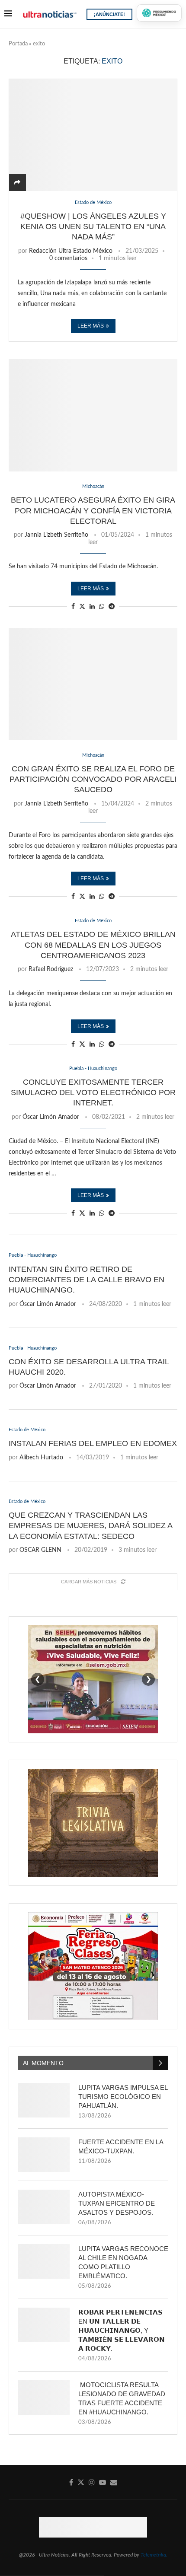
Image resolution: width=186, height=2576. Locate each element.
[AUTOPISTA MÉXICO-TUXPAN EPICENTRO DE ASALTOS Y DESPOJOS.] (44, 2207)
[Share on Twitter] (82, 607)
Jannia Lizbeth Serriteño (56, 535)
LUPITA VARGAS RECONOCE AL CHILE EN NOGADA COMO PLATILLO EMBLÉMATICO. (123, 2262)
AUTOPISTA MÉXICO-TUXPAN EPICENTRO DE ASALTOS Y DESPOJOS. (117, 2203)
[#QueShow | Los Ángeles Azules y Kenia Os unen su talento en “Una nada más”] (93, 135)
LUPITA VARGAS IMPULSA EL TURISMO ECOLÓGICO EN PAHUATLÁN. (123, 2097)
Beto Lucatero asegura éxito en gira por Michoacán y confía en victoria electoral (93, 511)
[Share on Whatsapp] (102, 607)
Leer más (91, 326)
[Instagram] (92, 2482)
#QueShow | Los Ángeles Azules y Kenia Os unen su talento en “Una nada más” (93, 227)
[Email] (114, 2482)
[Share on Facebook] (73, 607)
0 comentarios (68, 258)
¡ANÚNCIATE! (109, 14)
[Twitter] (81, 2482)
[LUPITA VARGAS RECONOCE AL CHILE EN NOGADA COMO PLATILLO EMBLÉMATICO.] (44, 2261)
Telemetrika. (154, 2555)
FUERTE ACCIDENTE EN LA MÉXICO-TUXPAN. (121, 2146)
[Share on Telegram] (112, 607)
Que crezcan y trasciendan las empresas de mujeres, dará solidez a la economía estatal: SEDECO (90, 1526)
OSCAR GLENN (40, 1550)
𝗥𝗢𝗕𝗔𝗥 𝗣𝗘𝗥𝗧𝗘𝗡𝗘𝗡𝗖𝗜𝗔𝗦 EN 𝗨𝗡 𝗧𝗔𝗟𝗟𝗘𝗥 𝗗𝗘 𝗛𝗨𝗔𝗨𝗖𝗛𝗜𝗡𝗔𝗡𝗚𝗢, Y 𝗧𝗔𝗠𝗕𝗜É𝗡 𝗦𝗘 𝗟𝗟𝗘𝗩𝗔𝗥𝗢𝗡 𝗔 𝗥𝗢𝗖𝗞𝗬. (122, 2330)
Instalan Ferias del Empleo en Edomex (93, 1443)
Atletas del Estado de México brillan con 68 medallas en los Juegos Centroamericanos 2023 (93, 945)
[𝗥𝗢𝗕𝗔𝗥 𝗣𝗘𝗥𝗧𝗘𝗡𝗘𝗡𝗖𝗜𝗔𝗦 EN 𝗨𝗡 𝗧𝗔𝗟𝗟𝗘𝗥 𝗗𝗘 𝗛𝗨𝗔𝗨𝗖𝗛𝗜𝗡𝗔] (44, 2325)
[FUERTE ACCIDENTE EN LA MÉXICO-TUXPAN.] (44, 2155)
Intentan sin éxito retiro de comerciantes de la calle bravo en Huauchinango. (87, 1280)
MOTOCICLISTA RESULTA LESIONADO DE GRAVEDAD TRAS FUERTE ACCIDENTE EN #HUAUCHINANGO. (122, 2398)
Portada (18, 44)
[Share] (17, 183)
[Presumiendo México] (159, 13)
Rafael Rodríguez (51, 969)
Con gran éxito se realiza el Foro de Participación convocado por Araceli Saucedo (93, 779)
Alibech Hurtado (41, 1458)
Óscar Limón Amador (51, 1117)
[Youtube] (103, 2482)
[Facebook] (71, 2482)
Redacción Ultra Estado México (71, 251)
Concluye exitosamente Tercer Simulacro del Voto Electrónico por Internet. (93, 1093)
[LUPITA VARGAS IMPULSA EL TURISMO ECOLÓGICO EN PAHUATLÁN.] (44, 2100)
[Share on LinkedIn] (92, 607)
